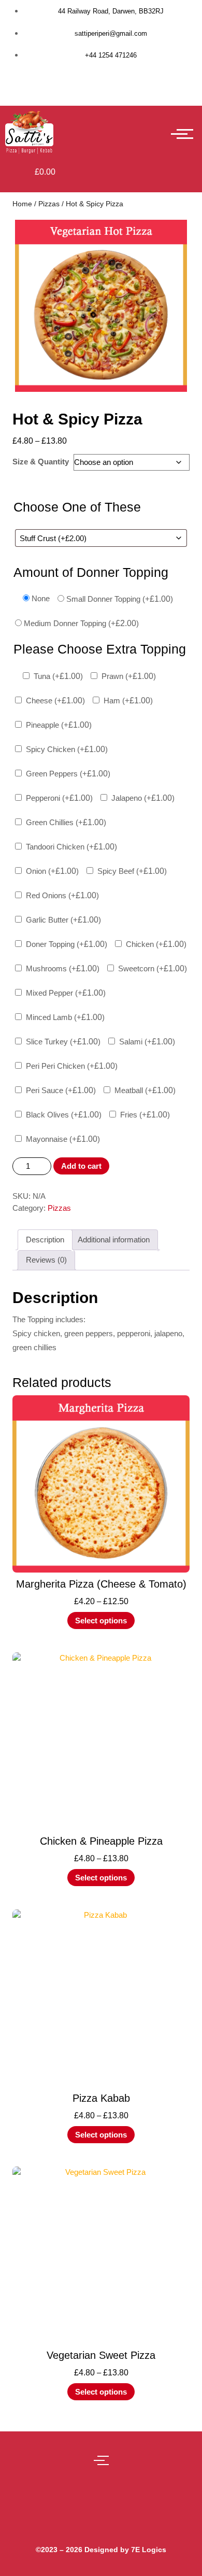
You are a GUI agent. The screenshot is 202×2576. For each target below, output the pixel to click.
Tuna (58, 676)
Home (22, 204)
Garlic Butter (63, 920)
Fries (145, 1115)
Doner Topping (67, 944)
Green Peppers (68, 774)
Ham (128, 700)
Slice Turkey (63, 1042)
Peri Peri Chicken (72, 1066)
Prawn (129, 676)
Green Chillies (66, 822)
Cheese (55, 700)
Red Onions (62, 895)
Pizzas (49, 204)
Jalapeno (143, 798)
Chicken (156, 944)
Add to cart (81, 1166)
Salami (147, 1042)
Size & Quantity (41, 462)
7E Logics (149, 2550)
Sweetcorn (153, 968)
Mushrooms (63, 968)
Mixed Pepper (66, 993)
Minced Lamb (65, 1017)
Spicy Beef (132, 871)
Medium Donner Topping (81, 623)
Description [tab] (45, 1240)
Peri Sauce (61, 1090)
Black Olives (64, 1115)
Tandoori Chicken (71, 847)
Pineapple (59, 725)
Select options (101, 1620)
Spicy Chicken (67, 749)
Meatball (145, 1090)
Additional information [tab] (114, 1240)
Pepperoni (59, 798)
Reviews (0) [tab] (46, 1260)
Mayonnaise (63, 1139)
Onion (52, 871)
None (41, 598)
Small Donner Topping (120, 599)
